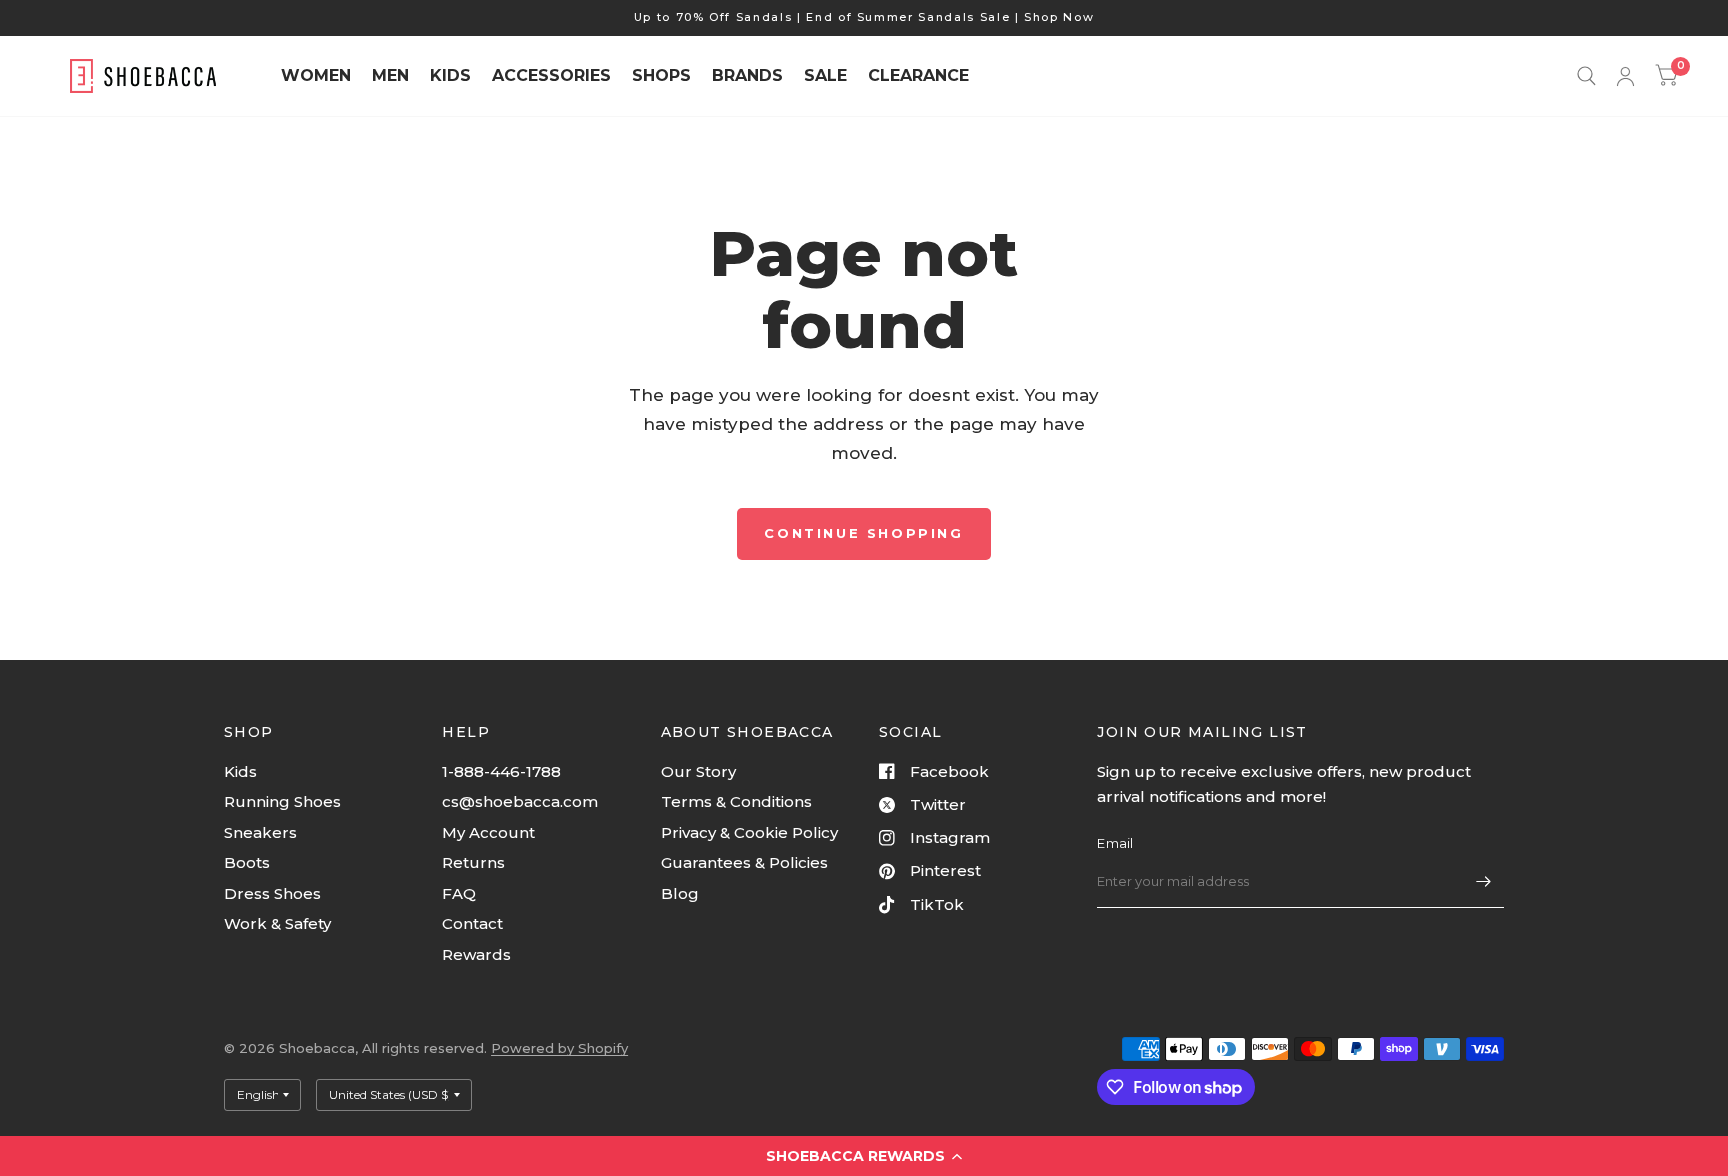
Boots (247, 862)
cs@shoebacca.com (520, 801)
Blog (680, 893)
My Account (488, 832)
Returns (473, 862)
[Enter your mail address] (1484, 882)
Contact (472, 923)
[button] (864, 1156)
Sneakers (260, 832)
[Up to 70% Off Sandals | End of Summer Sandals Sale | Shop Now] (864, 17)
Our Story (698, 771)
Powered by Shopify (559, 1048)
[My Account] (1625, 76)
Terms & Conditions (736, 801)
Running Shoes (282, 801)
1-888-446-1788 (501, 771)
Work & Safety (277, 923)
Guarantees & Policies (744, 862)
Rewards (476, 954)
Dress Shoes (272, 893)
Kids (240, 771)
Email (1115, 843)
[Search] (1586, 76)
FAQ (459, 893)
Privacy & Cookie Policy (749, 832)
